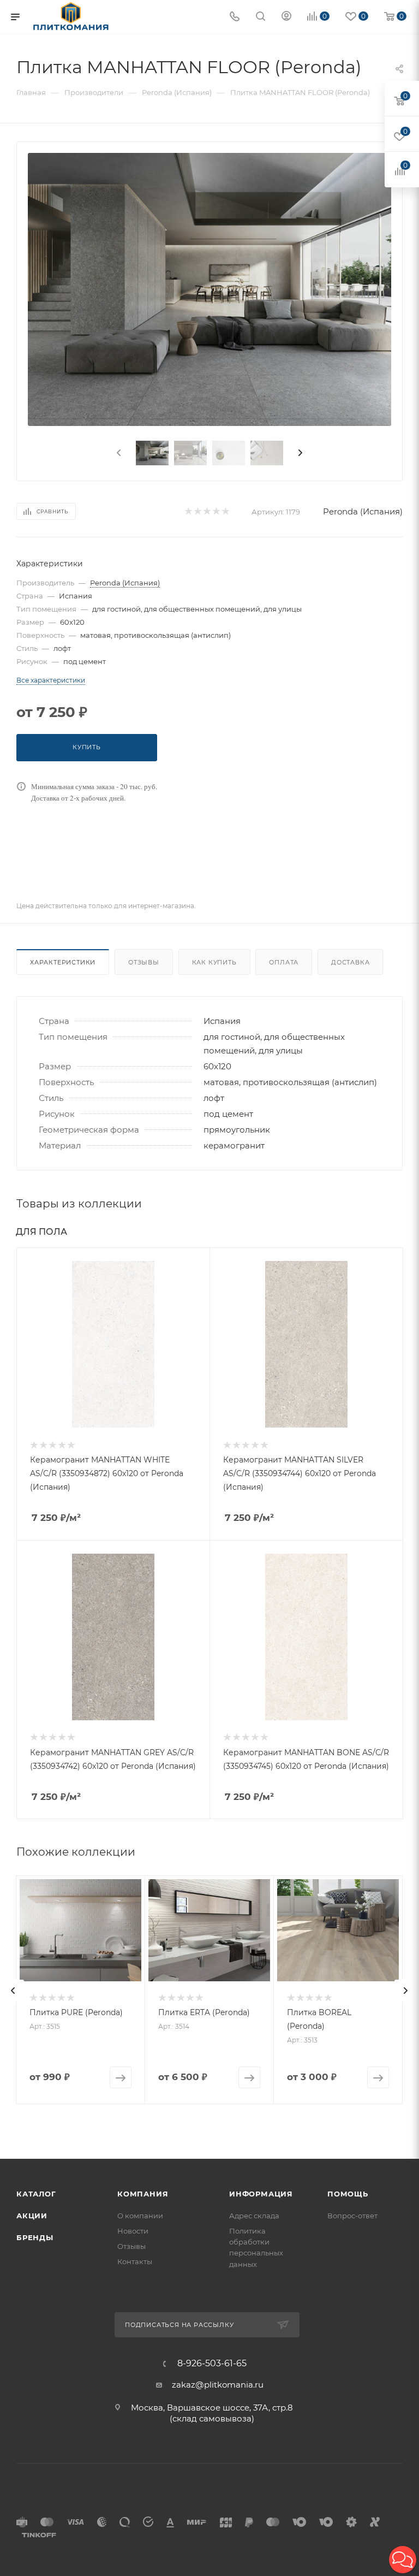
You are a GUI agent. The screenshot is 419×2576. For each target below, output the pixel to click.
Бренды (35, 2237)
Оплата (284, 962)
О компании (140, 2216)
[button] (403, 2560)
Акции (32, 2216)
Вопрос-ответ (352, 2216)
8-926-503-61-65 (212, 2364)
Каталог (36, 2194)
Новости (133, 2231)
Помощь (348, 2194)
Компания (143, 2194)
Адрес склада (254, 2216)
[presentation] (118, 453)
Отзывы (144, 962)
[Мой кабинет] (286, 17)
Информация (261, 2194)
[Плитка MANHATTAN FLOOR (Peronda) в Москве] (209, 289)
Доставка (350, 962)
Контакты (135, 2261)
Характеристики (63, 962)
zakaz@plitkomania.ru (218, 2385)
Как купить (214, 962)
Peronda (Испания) (363, 511)
